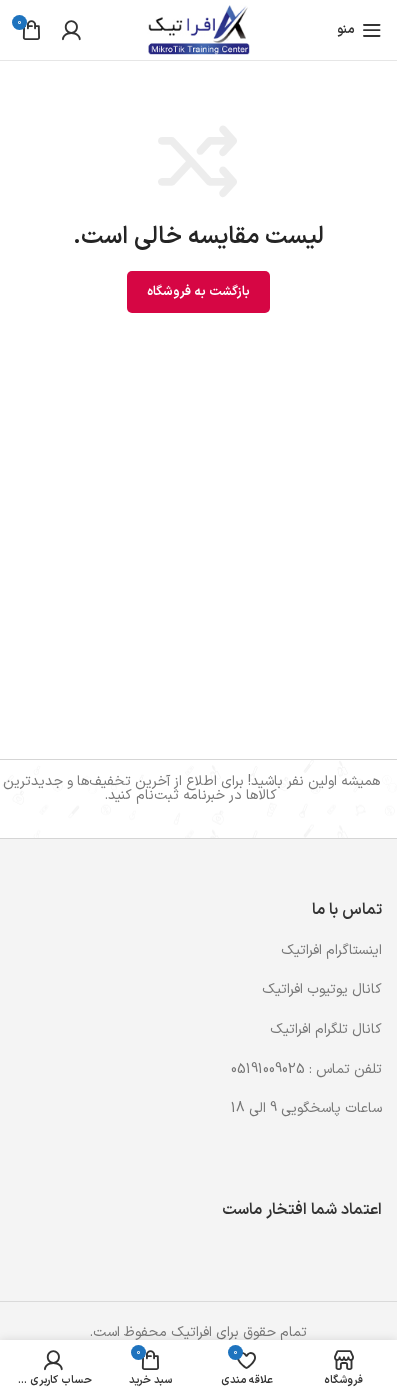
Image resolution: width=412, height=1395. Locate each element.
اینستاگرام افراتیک (331, 950)
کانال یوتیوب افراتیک (322, 989)
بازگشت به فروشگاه (198, 292)
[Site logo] (198, 29)
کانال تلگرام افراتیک (326, 1029)
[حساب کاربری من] (71, 30)
